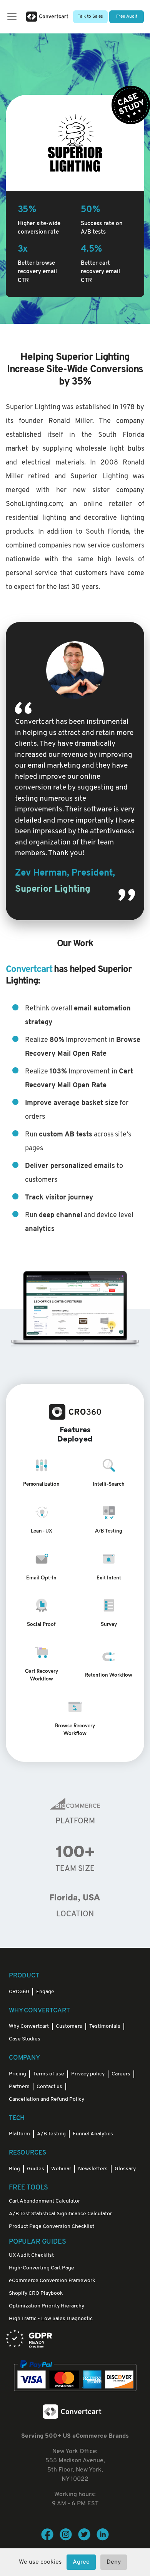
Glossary (125, 2169)
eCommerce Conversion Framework (52, 2281)
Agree (81, 2562)
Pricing (17, 2074)
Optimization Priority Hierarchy (47, 2306)
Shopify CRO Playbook (36, 2293)
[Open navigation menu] (12, 17)
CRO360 (19, 1992)
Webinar (61, 2169)
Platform (19, 2134)
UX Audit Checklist (31, 2255)
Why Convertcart (29, 2026)
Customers (69, 2026)
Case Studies (25, 2039)
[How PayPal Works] (75, 2376)
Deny (114, 2562)
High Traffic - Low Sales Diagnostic (51, 2319)
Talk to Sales (90, 17)
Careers (121, 2074)
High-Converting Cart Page (42, 2268)
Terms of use (49, 2074)
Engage (45, 1992)
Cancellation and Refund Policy (47, 2099)
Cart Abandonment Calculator (44, 2201)
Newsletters (93, 2169)
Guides (36, 2169)
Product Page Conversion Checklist (52, 2227)
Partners (19, 2087)
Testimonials (105, 2026)
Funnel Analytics (93, 2134)
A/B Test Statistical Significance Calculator (60, 2214)
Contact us (49, 2087)
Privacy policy (88, 2074)
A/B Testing (51, 2134)
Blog (14, 2169)
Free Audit (127, 17)
